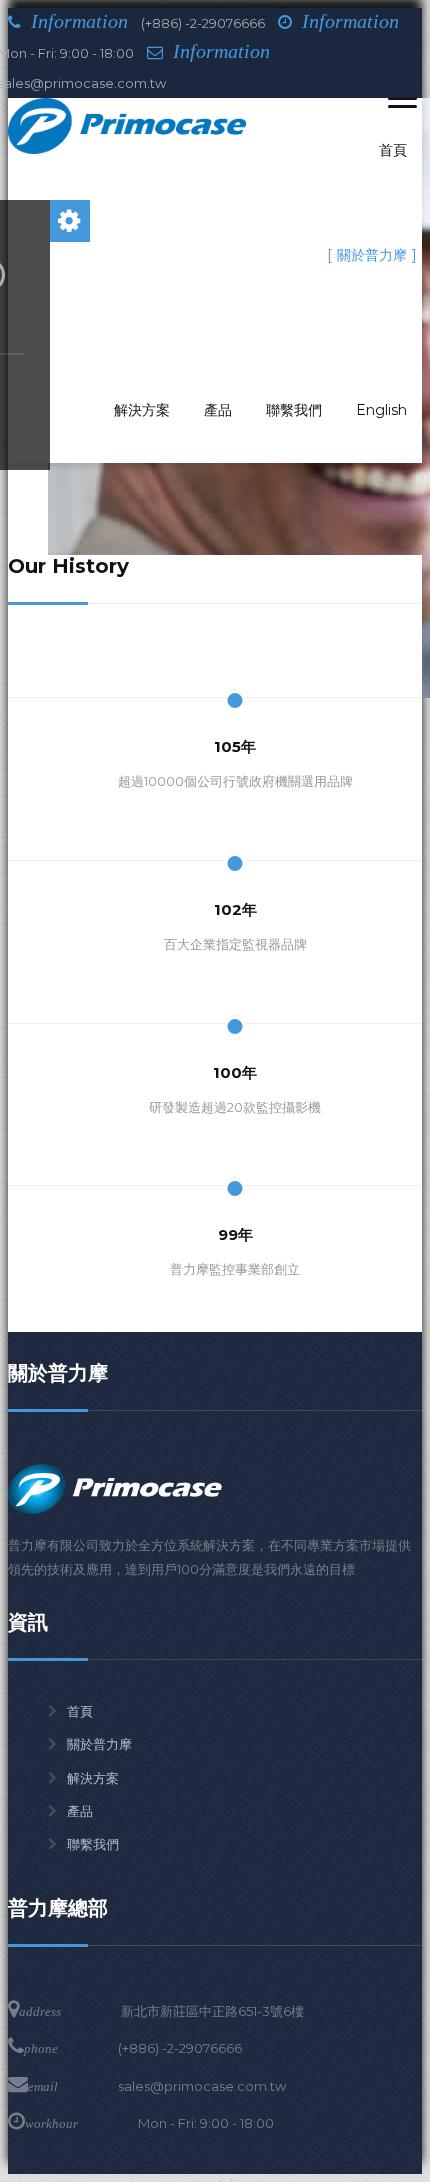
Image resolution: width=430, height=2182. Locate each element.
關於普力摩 (99, 1744)
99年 (235, 1234)
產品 (80, 1811)
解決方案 (93, 1778)
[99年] (235, 1143)
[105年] (235, 655)
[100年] (235, 980)
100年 (235, 1072)
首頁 (80, 1711)
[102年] (235, 817)
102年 (235, 909)
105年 (235, 746)
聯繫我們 (93, 1844)
